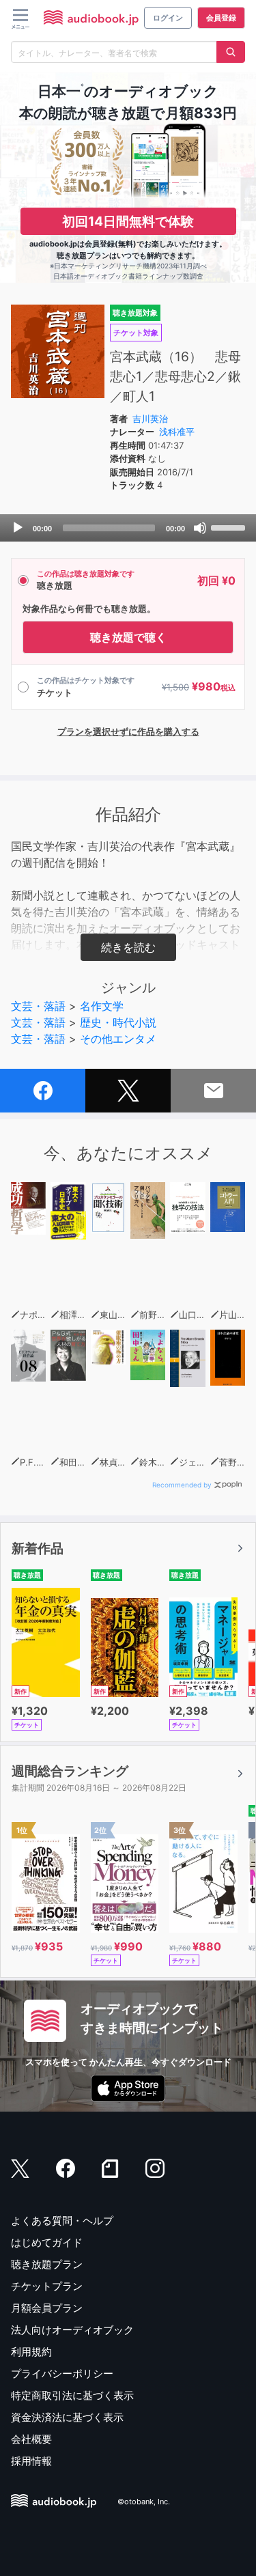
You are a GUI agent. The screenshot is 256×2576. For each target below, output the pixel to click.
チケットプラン (47, 2286)
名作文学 (102, 1006)
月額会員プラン (47, 2308)
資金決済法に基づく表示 (67, 2417)
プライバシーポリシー (62, 2374)
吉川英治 (150, 419)
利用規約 (31, 2352)
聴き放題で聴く (128, 637)
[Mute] (200, 528)
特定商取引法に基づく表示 (72, 2395)
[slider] (230, 527)
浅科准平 (177, 432)
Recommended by (182, 1485)
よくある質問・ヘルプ (62, 2221)
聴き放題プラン (47, 2264)
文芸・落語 (38, 1006)
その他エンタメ (118, 1039)
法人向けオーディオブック (72, 2330)
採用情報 (31, 2461)
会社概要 (31, 2439)
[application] (128, 528)
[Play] (18, 528)
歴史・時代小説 (118, 1022)
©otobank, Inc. (144, 2502)
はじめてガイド (47, 2242)
